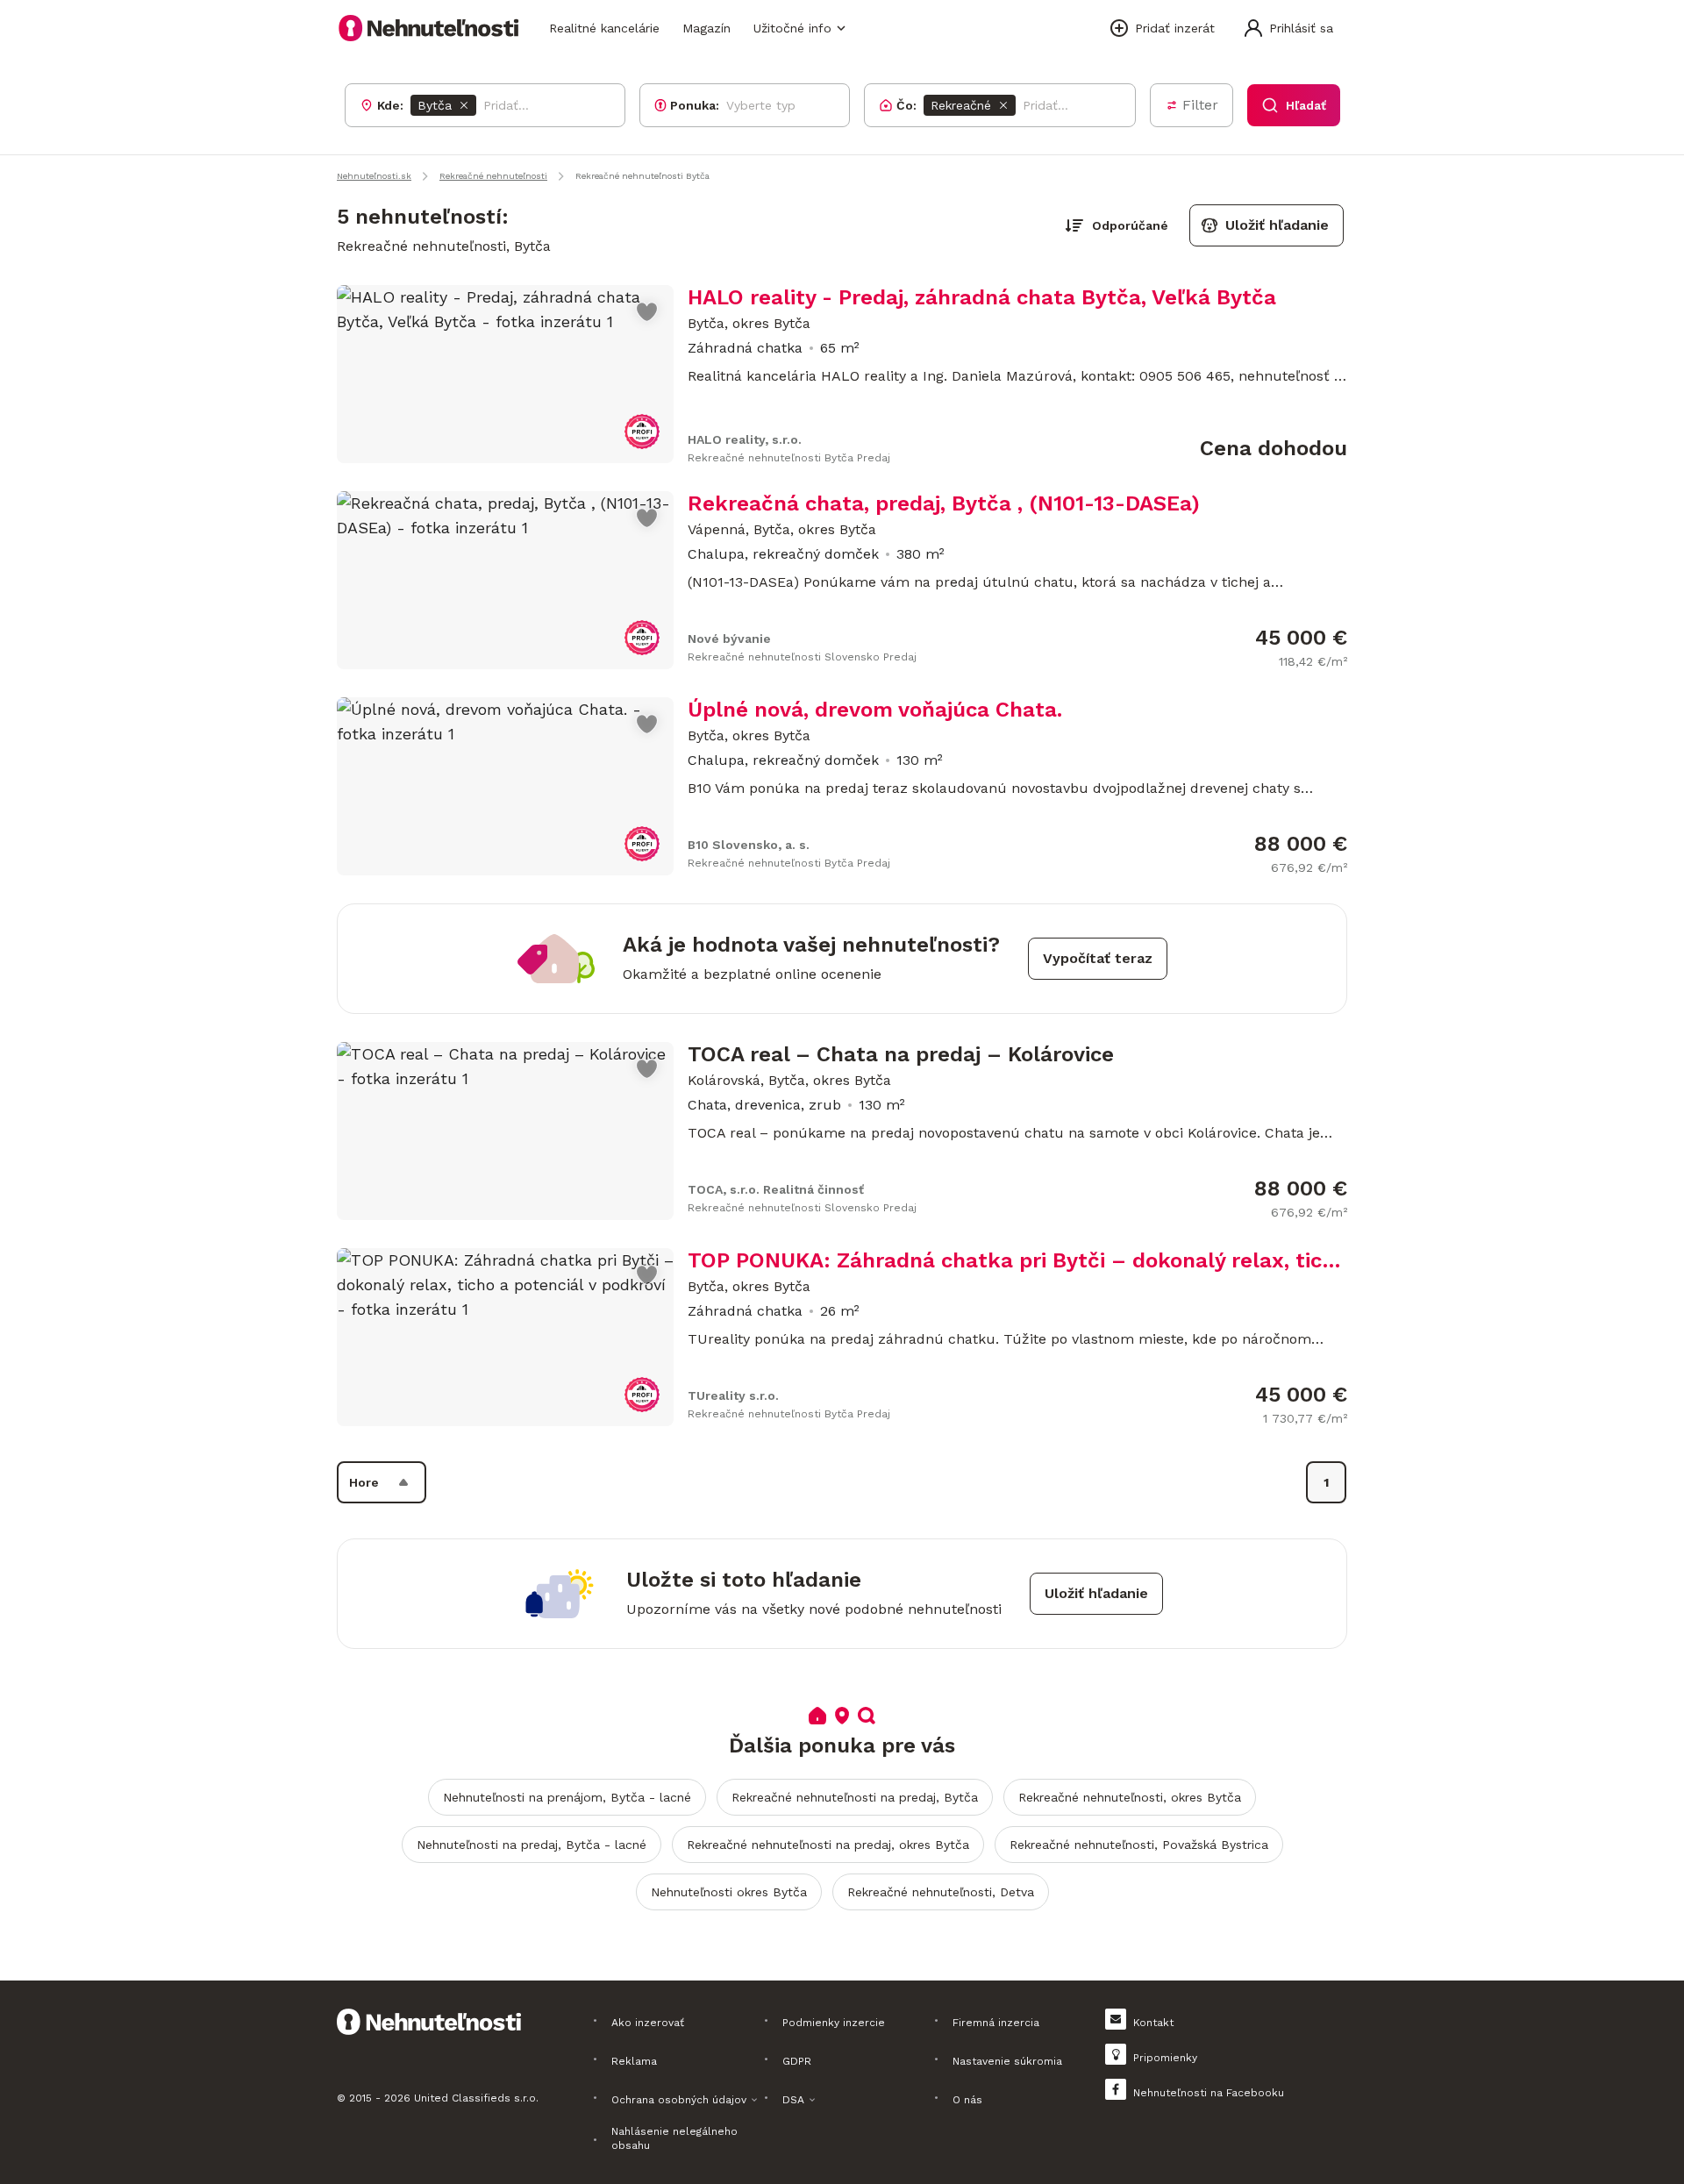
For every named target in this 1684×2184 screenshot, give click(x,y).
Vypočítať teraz (1098, 958)
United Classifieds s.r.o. (476, 2098)
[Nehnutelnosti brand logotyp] (429, 28)
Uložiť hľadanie (1277, 225)
